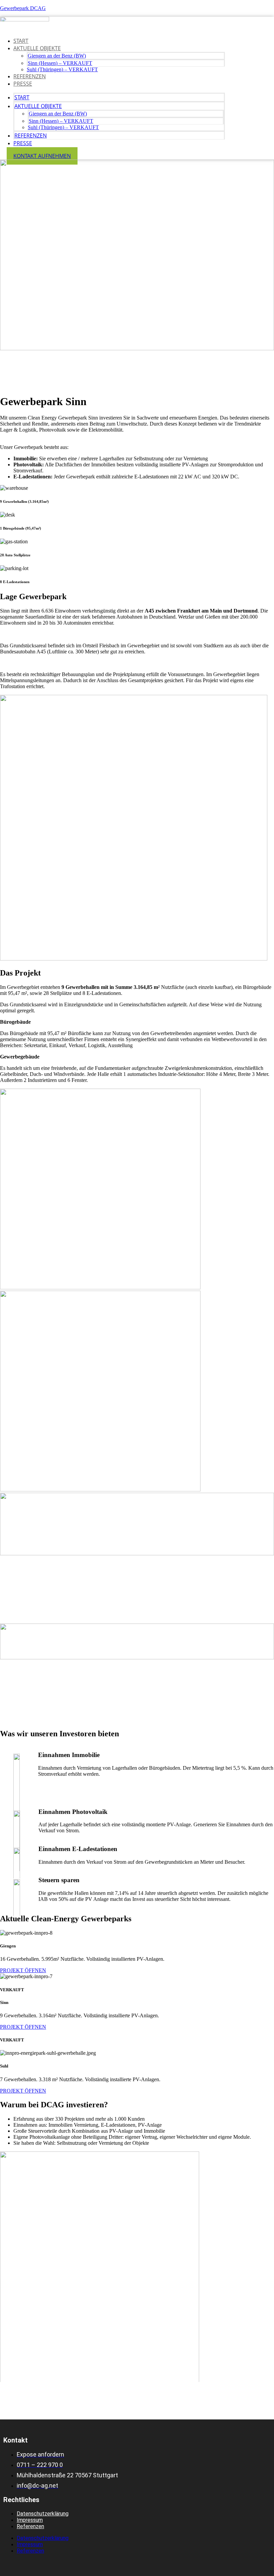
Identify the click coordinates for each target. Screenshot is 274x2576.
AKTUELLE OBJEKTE (37, 48)
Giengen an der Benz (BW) (57, 56)
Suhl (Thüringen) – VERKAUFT (62, 69)
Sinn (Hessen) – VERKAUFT (60, 63)
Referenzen (30, 2526)
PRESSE (23, 84)
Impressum (30, 2520)
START (21, 41)
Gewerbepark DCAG (23, 8)
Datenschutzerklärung (43, 2514)
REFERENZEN (30, 76)
